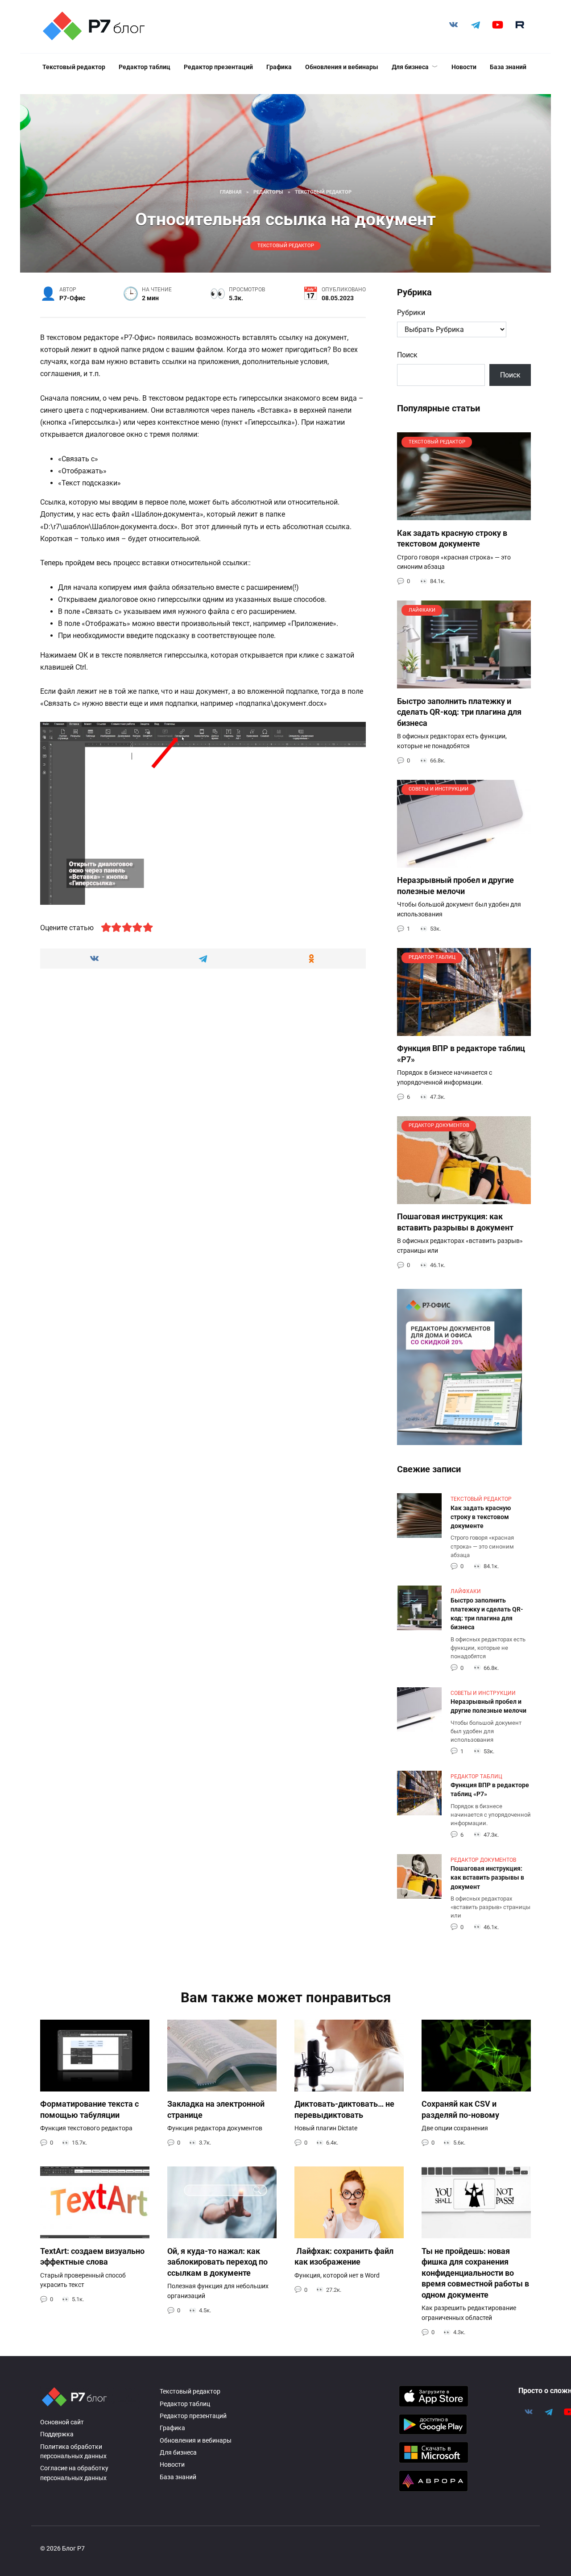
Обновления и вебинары (342, 67)
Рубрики (411, 313)
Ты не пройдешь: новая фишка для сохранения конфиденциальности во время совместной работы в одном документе (475, 2273)
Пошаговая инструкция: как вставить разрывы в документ (455, 1222)
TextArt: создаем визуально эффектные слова (92, 2256)
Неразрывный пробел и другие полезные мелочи (455, 886)
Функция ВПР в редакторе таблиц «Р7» (490, 1790)
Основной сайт (62, 2422)
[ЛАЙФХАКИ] (464, 683)
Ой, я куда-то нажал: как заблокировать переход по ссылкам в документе (217, 2262)
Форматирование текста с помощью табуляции (89, 2110)
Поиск (407, 355)
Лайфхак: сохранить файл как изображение (344, 2256)
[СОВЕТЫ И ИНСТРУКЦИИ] (464, 862)
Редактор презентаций (218, 67)
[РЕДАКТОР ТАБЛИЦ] (464, 1030)
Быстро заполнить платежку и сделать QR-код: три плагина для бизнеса (459, 712)
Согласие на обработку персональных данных (74, 2473)
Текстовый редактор (74, 67)
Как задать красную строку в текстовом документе (452, 538)
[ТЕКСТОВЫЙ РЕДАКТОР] (464, 515)
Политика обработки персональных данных (73, 2452)
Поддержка (57, 2434)
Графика (279, 67)
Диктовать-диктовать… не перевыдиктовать (344, 2110)
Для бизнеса (410, 67)
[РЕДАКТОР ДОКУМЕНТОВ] (464, 1199)
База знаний (508, 67)
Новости (464, 67)
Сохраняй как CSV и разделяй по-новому (460, 2110)
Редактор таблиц (145, 67)
